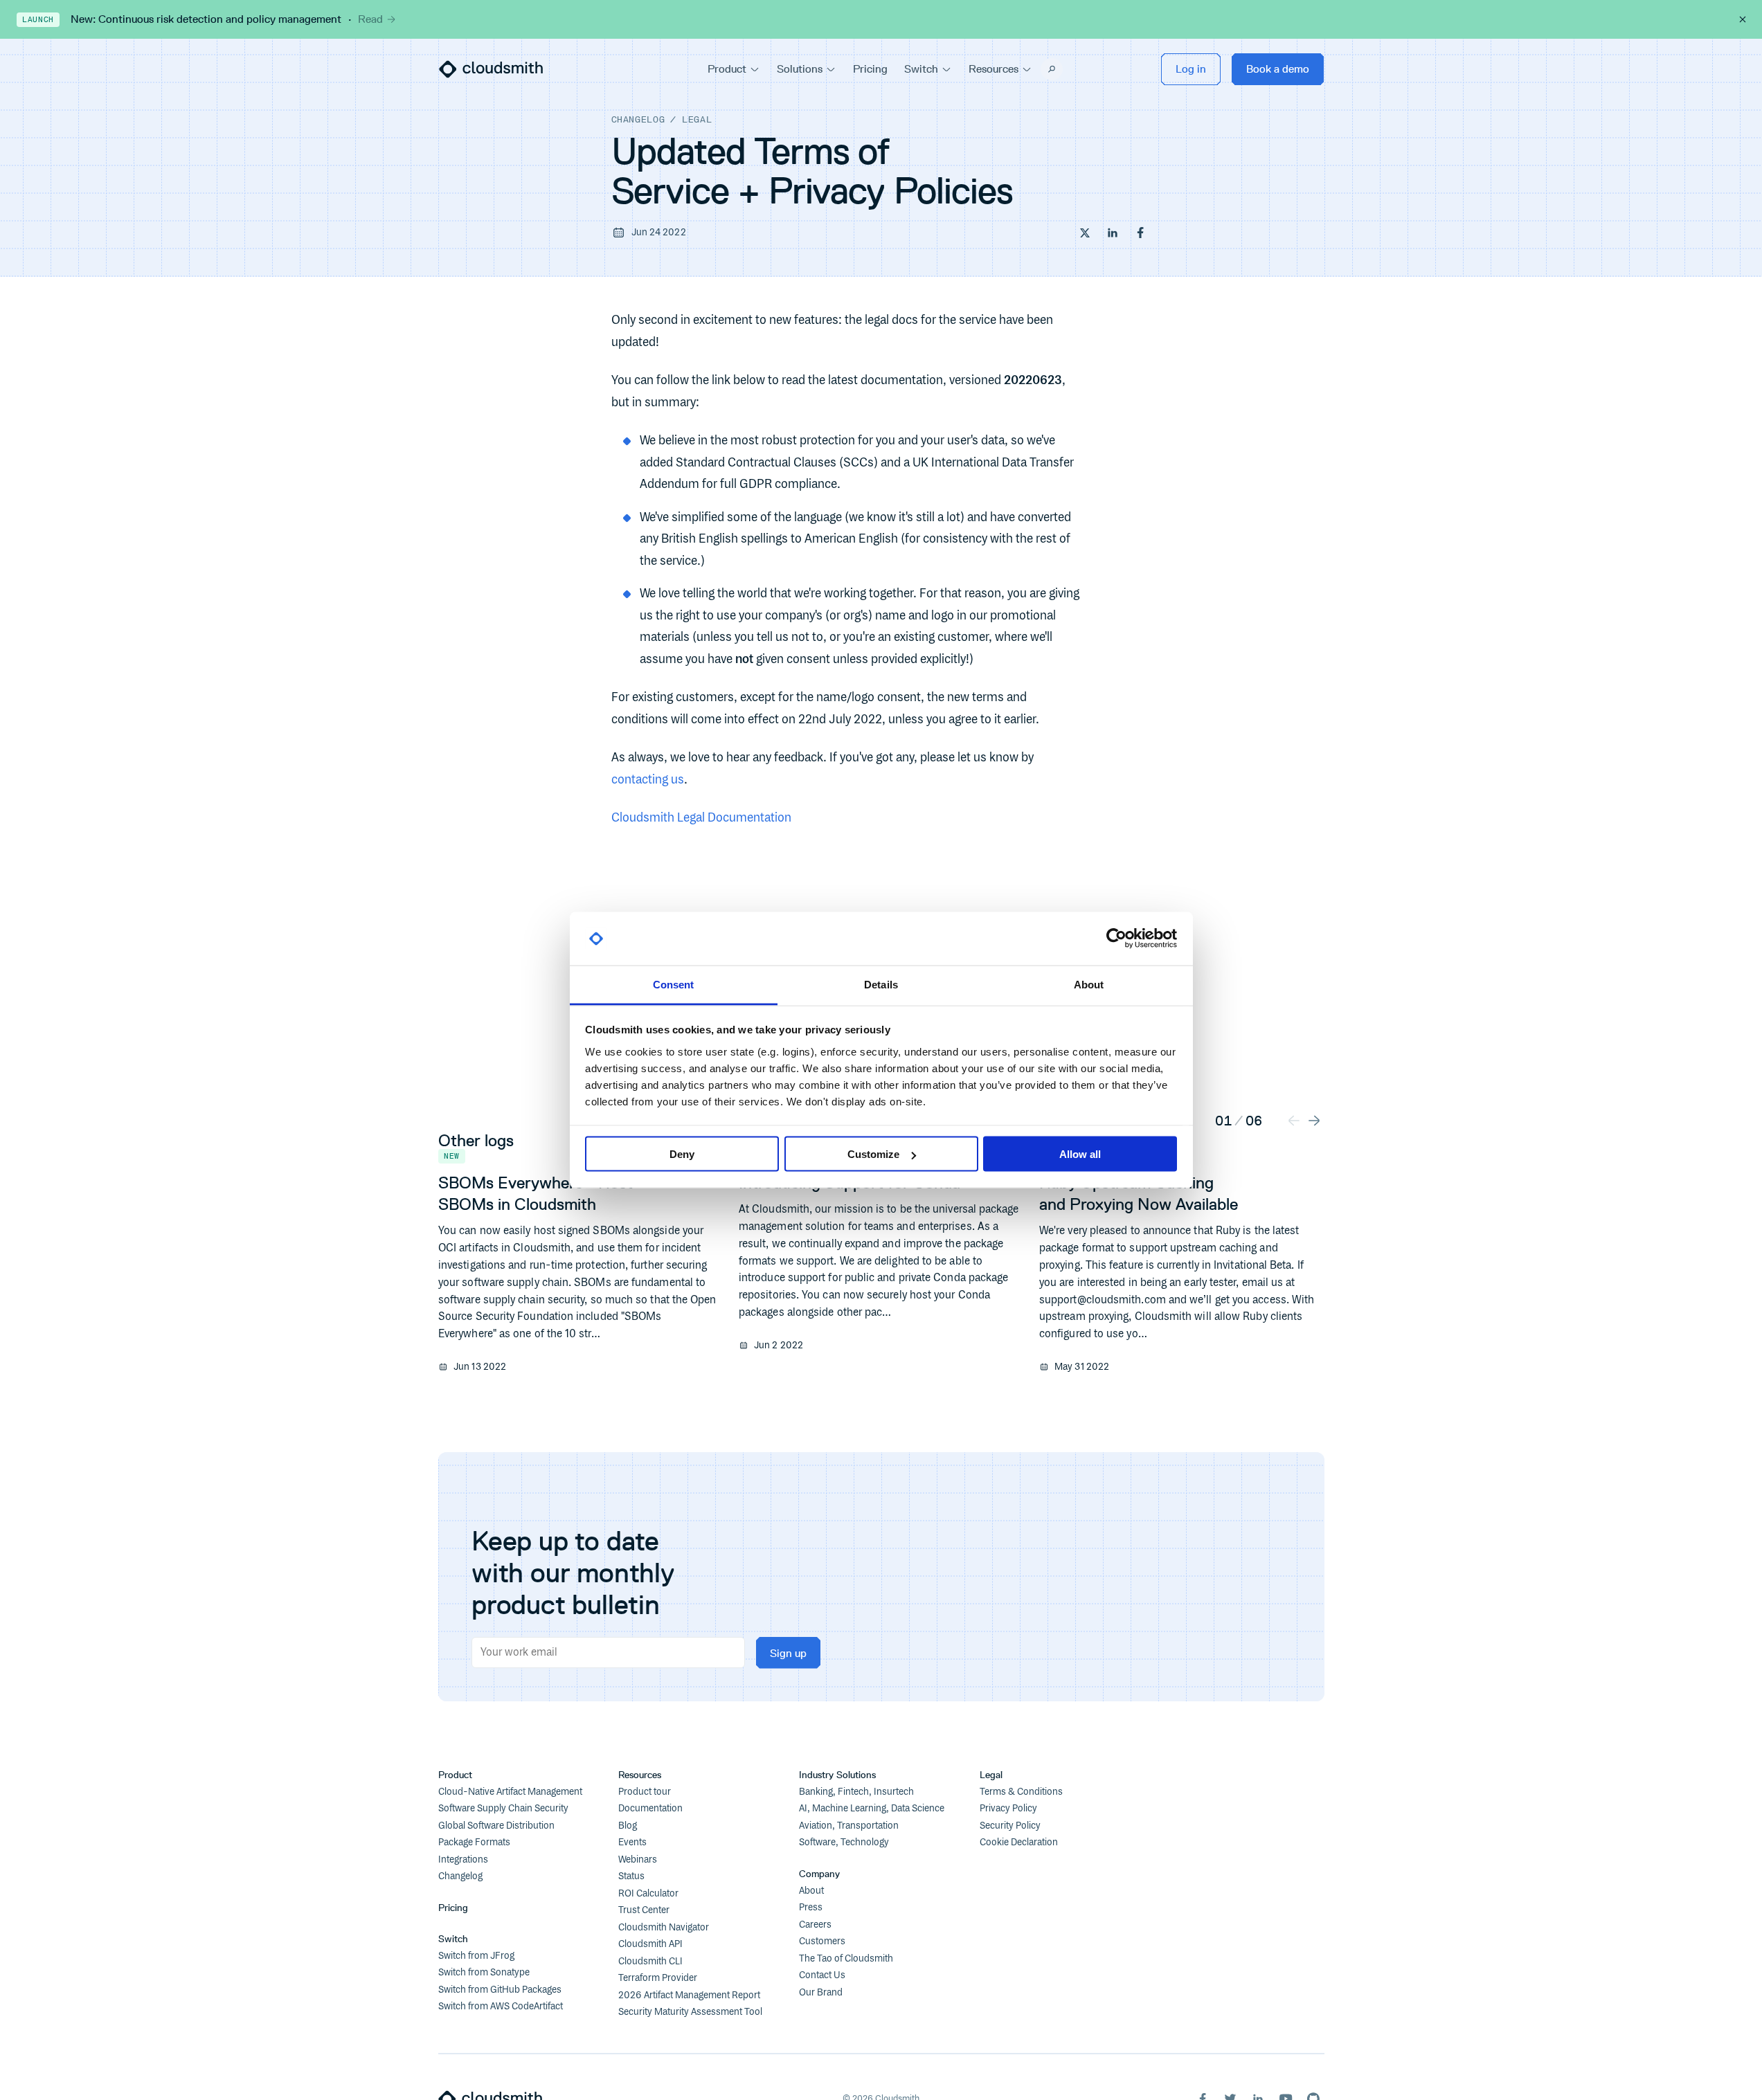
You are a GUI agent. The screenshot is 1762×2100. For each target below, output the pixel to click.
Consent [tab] (674, 984)
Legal (697, 119)
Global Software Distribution (496, 1826)
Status (631, 1876)
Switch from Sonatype (484, 1973)
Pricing (453, 1908)
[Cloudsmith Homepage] (491, 69)
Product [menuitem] (727, 69)
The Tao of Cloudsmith (846, 1959)
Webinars (638, 1860)
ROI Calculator (648, 1894)
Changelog (638, 119)
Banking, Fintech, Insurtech (856, 1792)
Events (632, 1843)
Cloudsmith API (650, 1944)
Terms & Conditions (1021, 1792)
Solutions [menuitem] (800, 69)
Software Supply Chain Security (503, 1809)
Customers (822, 1941)
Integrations (463, 1860)
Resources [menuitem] (994, 69)
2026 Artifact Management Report (689, 1995)
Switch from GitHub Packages (500, 1990)
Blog (628, 1826)
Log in (1191, 69)
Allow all (1080, 1154)
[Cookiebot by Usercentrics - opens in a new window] (1116, 939)
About (811, 1891)
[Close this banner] (1743, 19)
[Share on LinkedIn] (1113, 233)
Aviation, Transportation (849, 1826)
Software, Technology (844, 1843)
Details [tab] (881, 984)
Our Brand (821, 1993)
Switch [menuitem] (921, 69)
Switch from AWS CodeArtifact (501, 2007)
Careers (815, 1925)
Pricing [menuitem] (870, 69)
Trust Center (644, 1910)
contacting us (648, 780)
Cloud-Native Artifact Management (510, 1792)
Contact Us (822, 1975)
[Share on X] (1085, 233)
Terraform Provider (658, 1978)
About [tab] (1089, 984)
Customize (873, 1154)
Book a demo (1278, 69)
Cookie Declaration (1019, 1843)
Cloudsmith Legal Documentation (701, 818)
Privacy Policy (1008, 1809)
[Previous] (1294, 1120)
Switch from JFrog (476, 1956)
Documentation (650, 1809)
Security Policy (1010, 1826)
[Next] (1314, 1120)
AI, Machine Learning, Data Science (872, 1809)
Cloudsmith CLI (650, 1962)
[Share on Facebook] (1140, 233)
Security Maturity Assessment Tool (690, 2012)
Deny (682, 1154)
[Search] (1052, 69)
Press (811, 1908)
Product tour (645, 1792)
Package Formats (474, 1843)
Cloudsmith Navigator (664, 1928)
